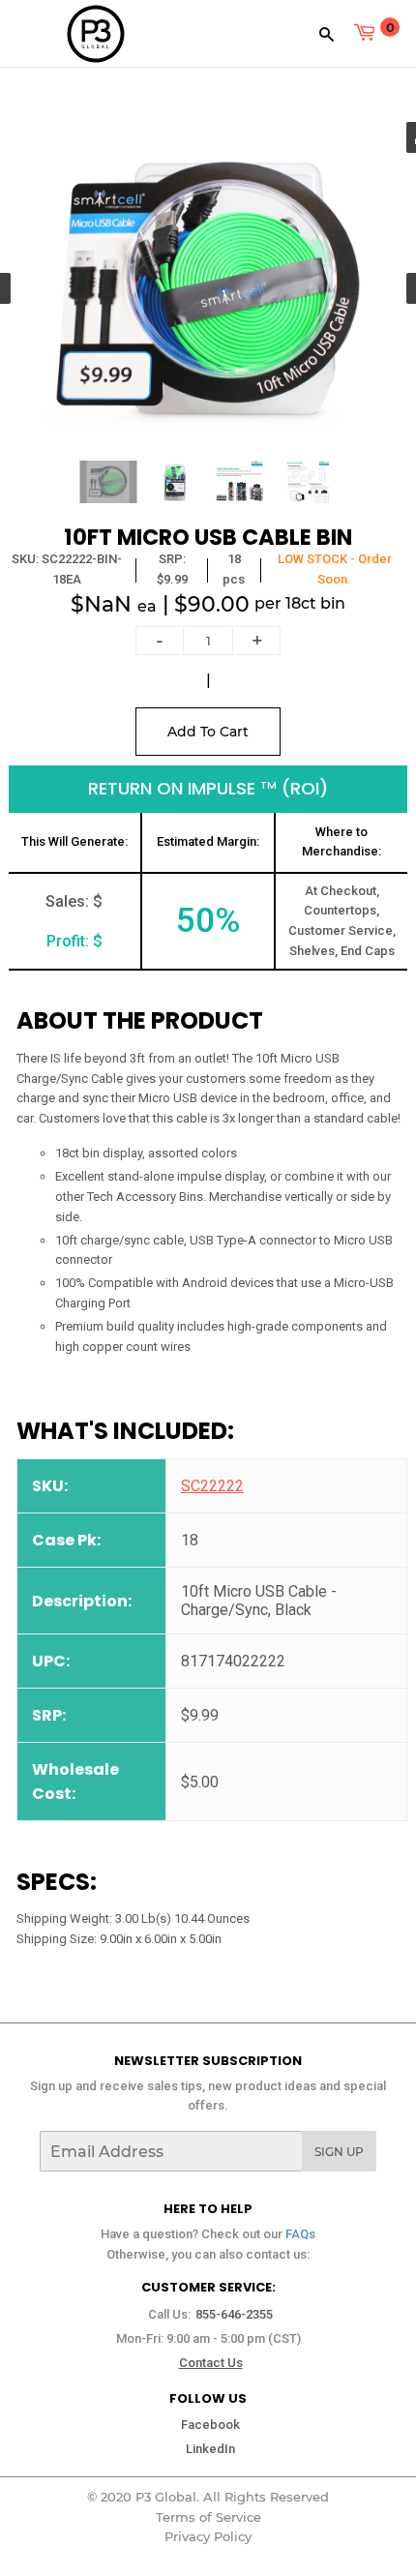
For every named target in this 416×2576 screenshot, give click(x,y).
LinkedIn (210, 2449)
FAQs (300, 2234)
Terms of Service (208, 2517)
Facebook (210, 2425)
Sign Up (339, 2152)
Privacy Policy (208, 2536)
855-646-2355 (234, 2314)
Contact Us (211, 2363)
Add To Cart (208, 732)
